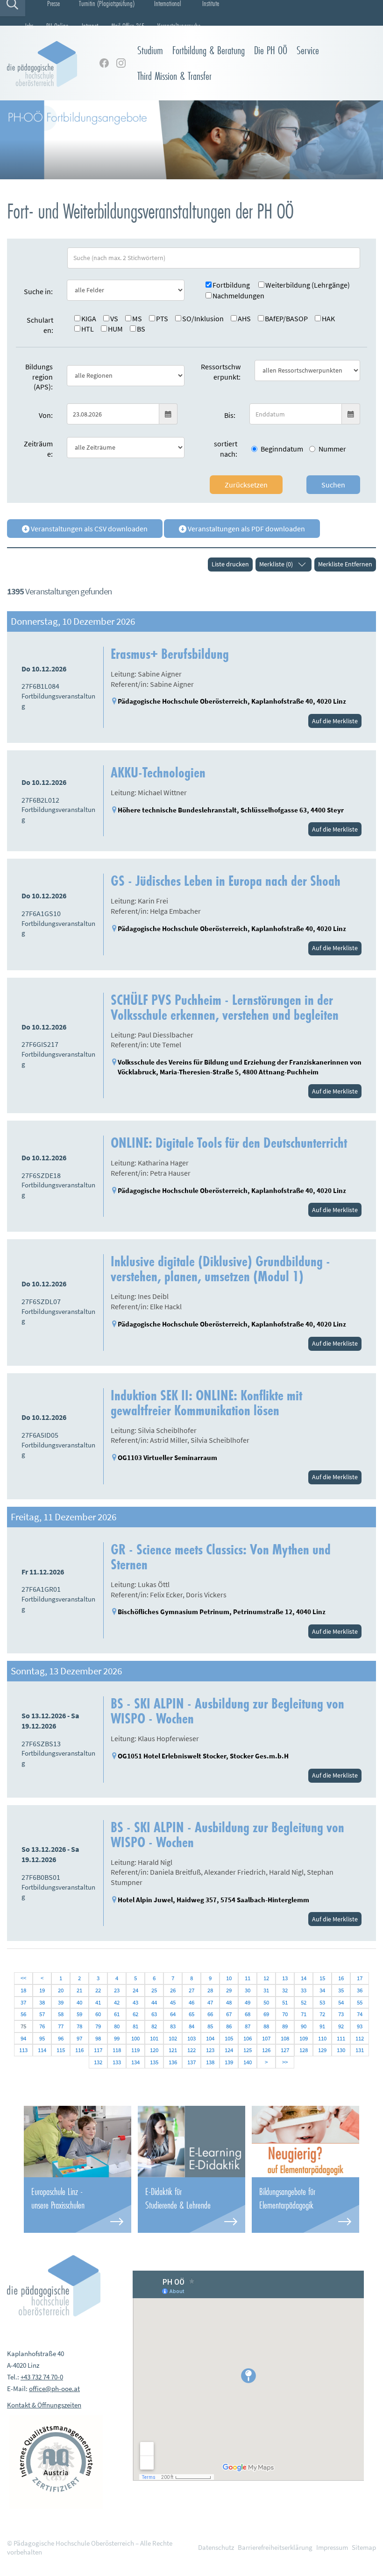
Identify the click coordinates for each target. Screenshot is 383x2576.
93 (360, 2026)
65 (191, 2014)
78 (79, 2026)
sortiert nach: (226, 449)
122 (191, 2050)
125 (248, 2050)
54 (341, 2002)
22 (98, 1990)
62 (135, 2014)
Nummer (332, 449)
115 (61, 2050)
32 (285, 1990)
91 (322, 2026)
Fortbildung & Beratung (209, 50)
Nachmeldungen (238, 296)
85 (210, 2026)
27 (191, 1990)
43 (135, 2002)
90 (304, 2026)
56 (23, 2014)
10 (229, 1978)
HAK (328, 318)
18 (23, 1990)
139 (229, 2062)
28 (210, 1990)
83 (173, 2026)
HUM (115, 329)
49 (248, 2002)
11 (248, 1978)
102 (173, 2038)
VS (114, 318)
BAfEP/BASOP (286, 318)
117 (98, 2050)
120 (154, 2050)
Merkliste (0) (276, 564)
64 (173, 2014)
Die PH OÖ (271, 50)
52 (304, 2002)
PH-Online (57, 26)
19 (42, 1990)
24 (135, 1990)
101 (154, 2038)
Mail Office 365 (128, 26)
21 (79, 1990)
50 (266, 2002)
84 (191, 2026)
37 (23, 2002)
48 (229, 2002)
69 (266, 2014)
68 (248, 2014)
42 (117, 2002)
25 (154, 1990)
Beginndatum (282, 449)
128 (304, 2050)
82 (154, 2026)
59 (79, 2014)
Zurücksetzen (246, 485)
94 (23, 2038)
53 (322, 2002)
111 (341, 2038)
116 (79, 2050)
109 (304, 2038)
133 (117, 2062)
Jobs (29, 26)
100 (135, 2038)
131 (360, 2050)
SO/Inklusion (203, 318)
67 (229, 2014)
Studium (150, 50)
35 (341, 1990)
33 (304, 1990)
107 (266, 2038)
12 (266, 1978)
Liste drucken (230, 564)
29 (229, 1990)
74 (360, 2014)
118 (117, 2050)
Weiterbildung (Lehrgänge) (308, 285)
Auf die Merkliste (335, 721)
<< (23, 1978)
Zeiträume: (38, 449)
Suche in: (38, 291)
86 (229, 2026)
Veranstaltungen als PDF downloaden (246, 529)
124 (229, 2050)
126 (266, 2050)
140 (248, 2062)
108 (285, 2038)
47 (210, 2002)
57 (42, 2014)
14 (304, 1978)
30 (248, 1990)
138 (210, 2062)
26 (173, 1990)
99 (117, 2038)
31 (266, 1990)
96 (61, 2038)
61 (117, 2014)
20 (61, 1990)
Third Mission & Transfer (174, 76)
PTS (162, 318)
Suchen (333, 485)
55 (360, 2002)
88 (266, 2026)
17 (360, 1978)
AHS (244, 318)
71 (304, 2014)
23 (117, 1990)
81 (135, 2026)
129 (322, 2050)
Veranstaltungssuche (179, 26)
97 (79, 2038)
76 (42, 2026)
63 (154, 2014)
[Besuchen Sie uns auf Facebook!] (104, 63)
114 (42, 2050)
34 (322, 1990)
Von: (46, 415)
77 (61, 2026)
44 (154, 2002)
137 (191, 2062)
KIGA (89, 318)
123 (210, 2050)
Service (308, 50)
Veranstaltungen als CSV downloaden (89, 529)
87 (248, 2026)
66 (210, 2014)
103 (191, 2038)
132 (98, 2062)
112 (360, 2038)
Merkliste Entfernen (345, 564)
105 (229, 2038)
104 (210, 2038)
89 (285, 2026)
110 (322, 2038)
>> (285, 2062)
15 (322, 1978)
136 (173, 2062)
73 (341, 2014)
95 (42, 2038)
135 (154, 2062)
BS (141, 329)
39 (61, 2002)
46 (191, 2002)
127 (285, 2050)
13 (285, 1978)
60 (98, 2014)
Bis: (230, 415)
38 (42, 2002)
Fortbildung (231, 285)
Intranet (90, 26)
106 (248, 2038)
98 (98, 2038)
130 (341, 2050)
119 (135, 2050)
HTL (88, 329)
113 (23, 2050)
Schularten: (40, 325)
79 (98, 2026)
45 (173, 2002)
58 (61, 2014)
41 (98, 2002)
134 (135, 2062)
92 (341, 2026)
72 (322, 2014)
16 (341, 1978)
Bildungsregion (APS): (39, 377)
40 (79, 2002)
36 (360, 1990)
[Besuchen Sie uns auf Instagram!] (121, 63)
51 (285, 2002)
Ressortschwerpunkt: (221, 372)
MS (137, 318)
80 (117, 2026)
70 (285, 2014)
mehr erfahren (78, 2205)
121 (173, 2050)
